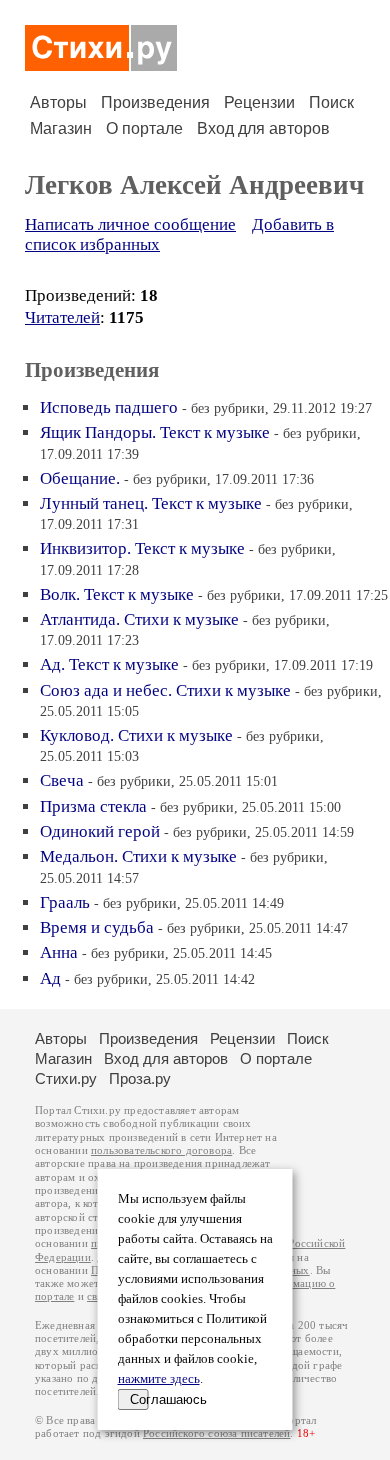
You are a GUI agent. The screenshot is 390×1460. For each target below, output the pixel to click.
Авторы (58, 102)
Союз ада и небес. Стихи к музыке (165, 690)
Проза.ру (140, 1078)
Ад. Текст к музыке (109, 664)
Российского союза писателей (216, 1433)
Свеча (62, 780)
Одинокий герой (100, 831)
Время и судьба (97, 927)
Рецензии (259, 102)
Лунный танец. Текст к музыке (151, 503)
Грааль (65, 902)
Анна (59, 952)
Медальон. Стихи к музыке (138, 856)
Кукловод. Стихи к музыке (136, 735)
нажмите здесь (159, 1379)
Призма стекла (93, 806)
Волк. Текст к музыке (117, 594)
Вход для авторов (263, 128)
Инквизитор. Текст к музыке (142, 548)
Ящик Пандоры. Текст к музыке (155, 432)
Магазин (61, 128)
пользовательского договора (161, 1150)
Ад (50, 978)
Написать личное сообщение (130, 224)
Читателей (62, 317)
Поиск (331, 102)
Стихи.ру (66, 1078)
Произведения (155, 102)
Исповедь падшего (109, 407)
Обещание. (80, 478)
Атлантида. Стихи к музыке (139, 619)
